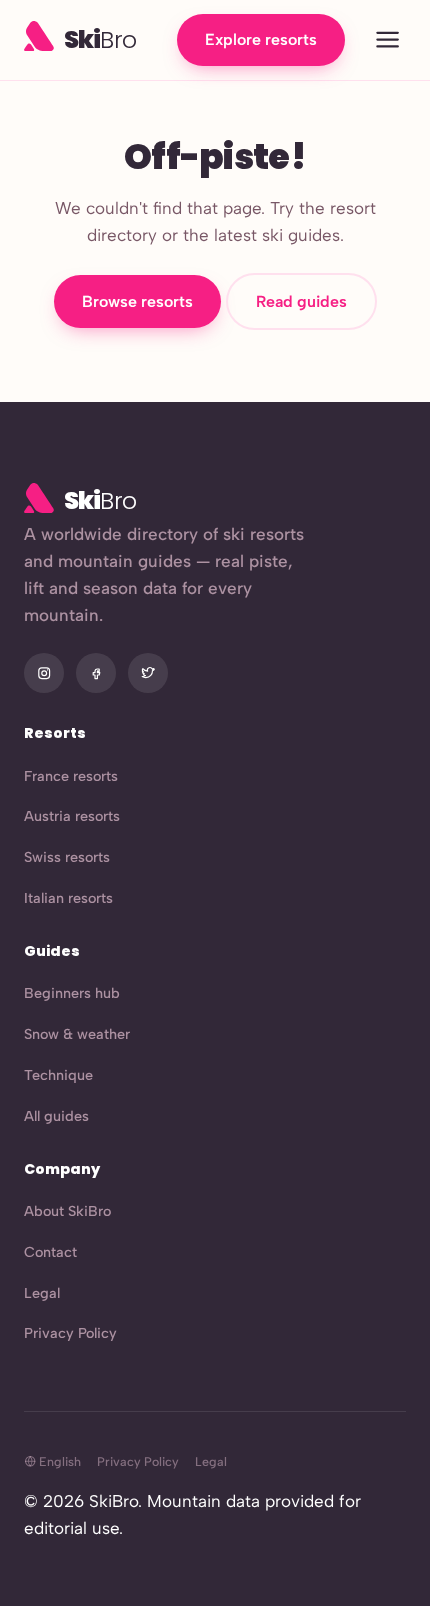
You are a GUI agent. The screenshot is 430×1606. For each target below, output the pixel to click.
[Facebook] (96, 673)
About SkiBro (67, 1211)
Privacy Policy (70, 1333)
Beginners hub (72, 993)
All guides (56, 1116)
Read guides (301, 301)
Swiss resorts (67, 857)
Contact (50, 1252)
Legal (42, 1293)
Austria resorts (72, 816)
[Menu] (387, 40)
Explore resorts (261, 39)
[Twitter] (148, 673)
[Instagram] (44, 673)
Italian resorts (68, 898)
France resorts (71, 776)
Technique (58, 1075)
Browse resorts (137, 301)
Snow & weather (77, 1034)
